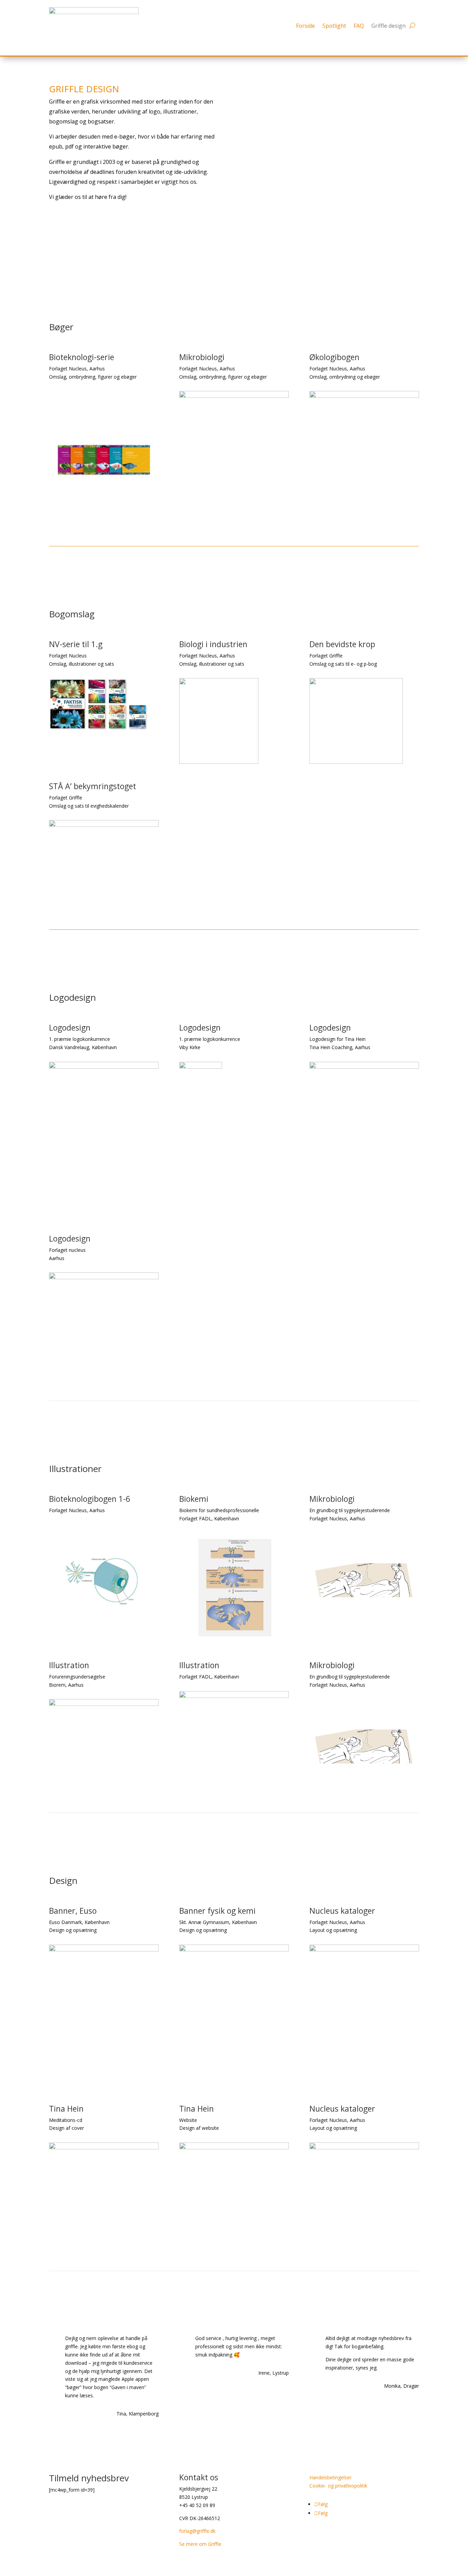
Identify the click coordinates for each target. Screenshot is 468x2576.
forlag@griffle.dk (197, 2531)
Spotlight (334, 26)
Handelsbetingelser (330, 2477)
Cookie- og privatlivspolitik (338, 2486)
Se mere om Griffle (200, 2544)
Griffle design (389, 26)
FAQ (359, 26)
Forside (305, 26)
